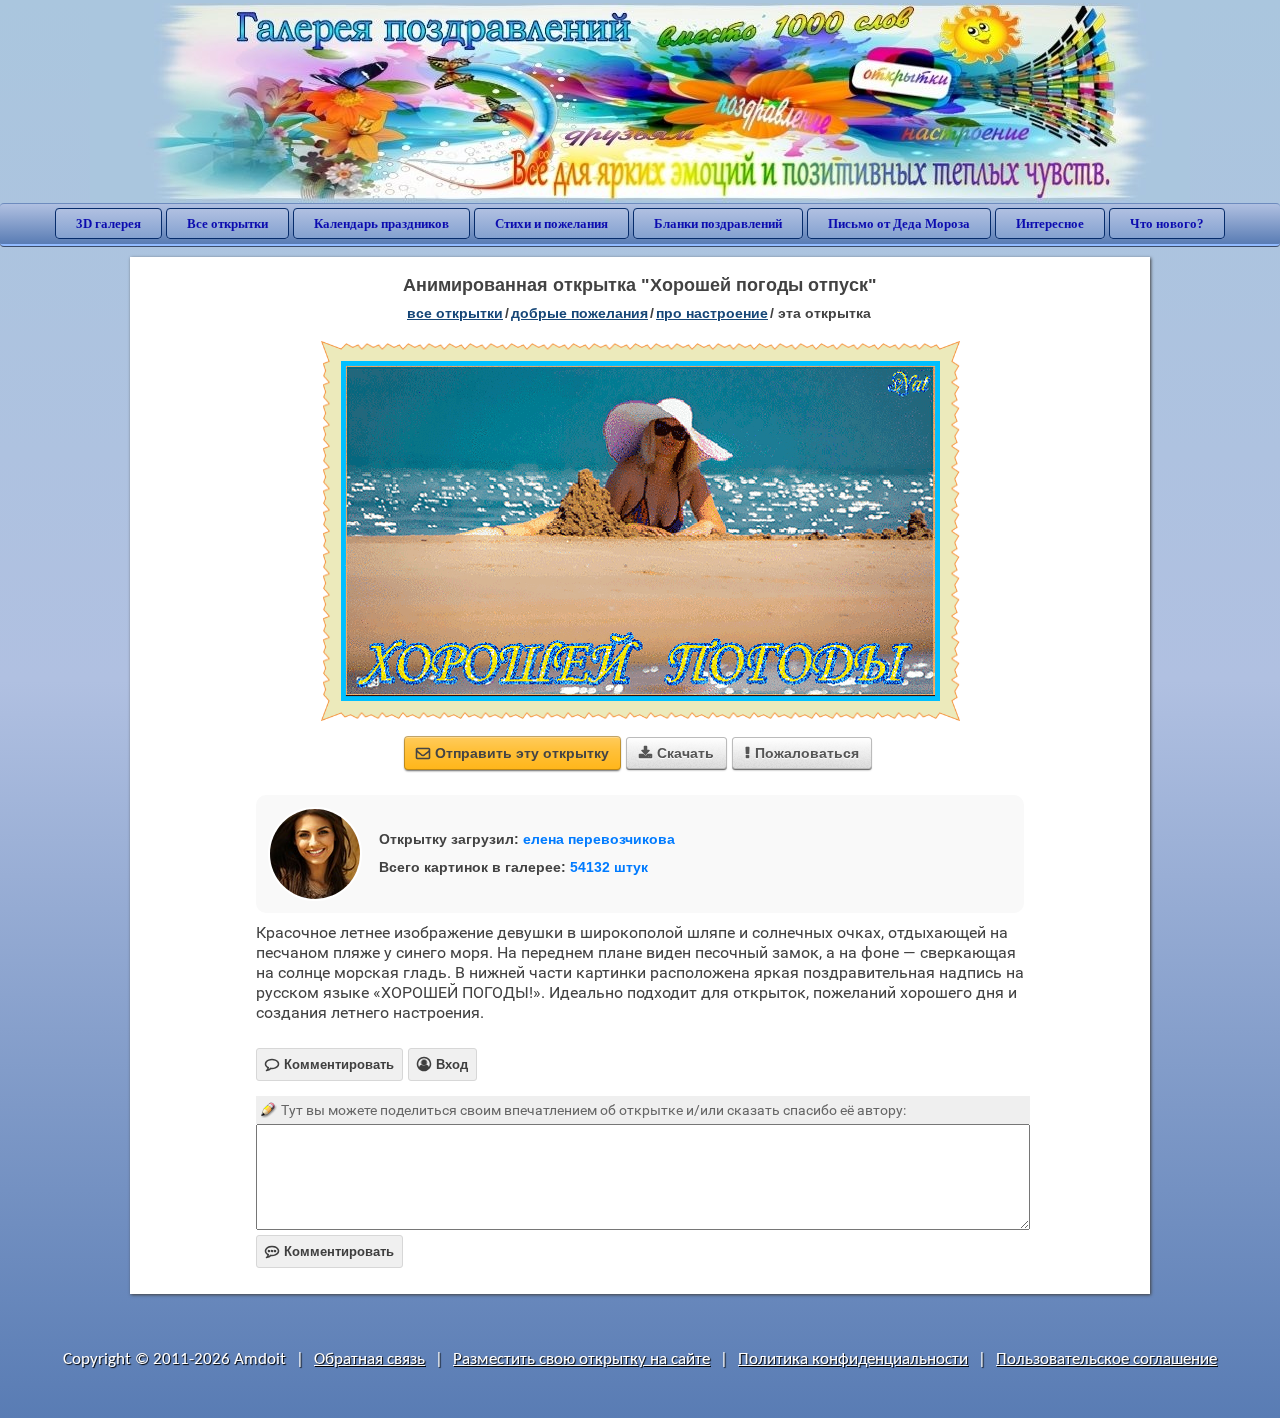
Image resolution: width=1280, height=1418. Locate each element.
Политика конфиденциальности (853, 1359)
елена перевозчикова (599, 839)
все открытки (455, 313)
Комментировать (329, 1251)
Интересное (1050, 223)
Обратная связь (369, 1359)
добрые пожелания (579, 313)
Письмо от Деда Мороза (899, 223)
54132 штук (609, 867)
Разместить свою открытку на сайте (581, 1359)
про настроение (712, 313)
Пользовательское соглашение (1106, 1359)
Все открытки (227, 223)
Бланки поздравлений (718, 223)
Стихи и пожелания (551, 223)
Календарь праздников (381, 223)
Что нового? (1167, 223)
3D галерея (108, 223)
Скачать (676, 753)
